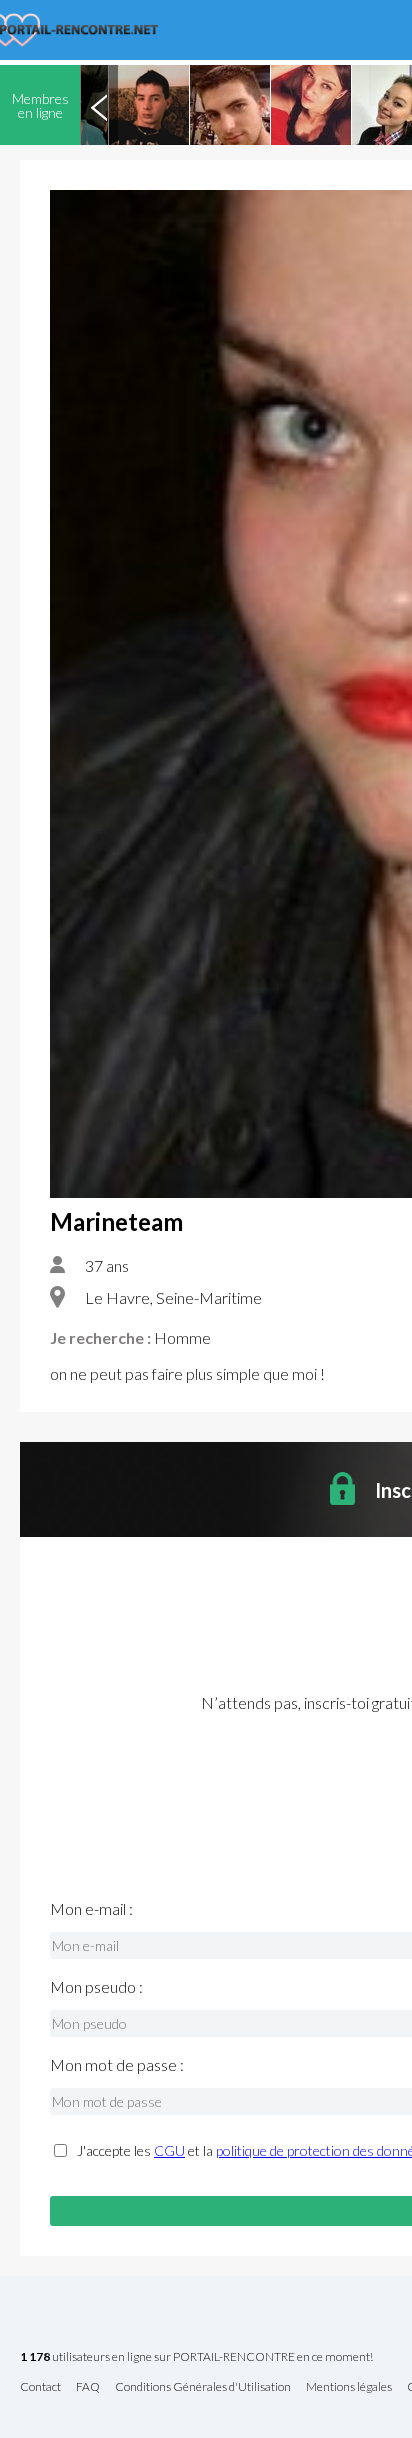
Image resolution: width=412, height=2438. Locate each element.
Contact (40, 2387)
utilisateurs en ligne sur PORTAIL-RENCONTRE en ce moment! (196, 2357)
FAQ (88, 2387)
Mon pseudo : (96, 1987)
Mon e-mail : (91, 1909)
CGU (169, 2150)
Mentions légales (349, 2387)
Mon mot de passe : (117, 2065)
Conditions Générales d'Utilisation (203, 2387)
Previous (99, 105)
